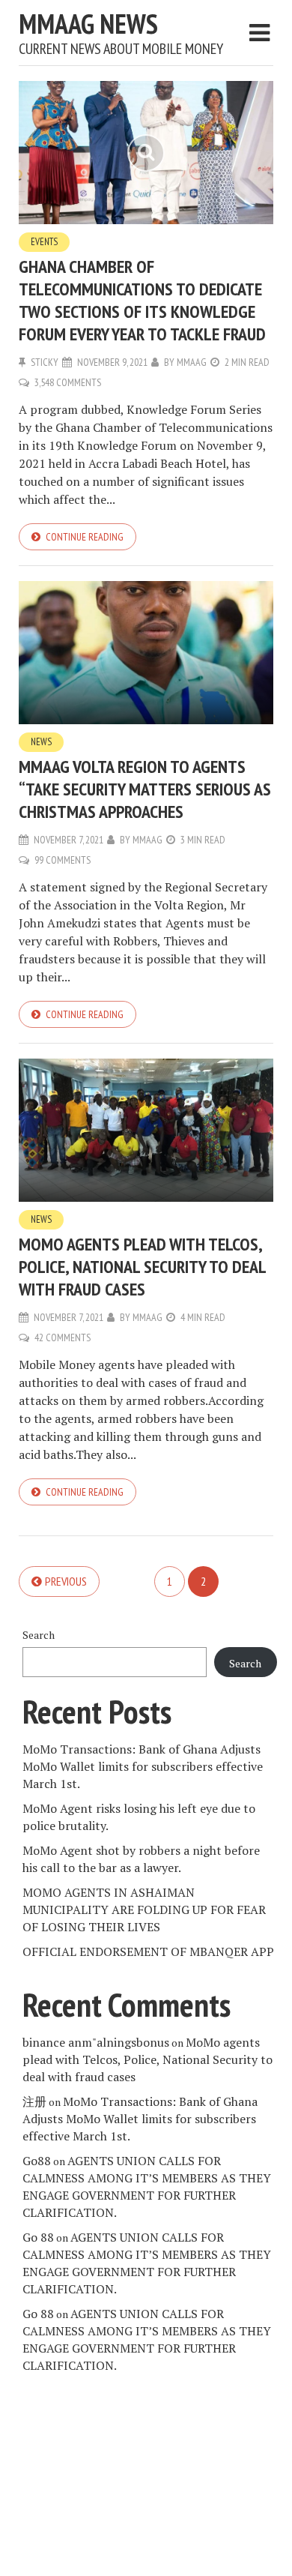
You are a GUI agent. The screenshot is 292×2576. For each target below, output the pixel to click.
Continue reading (85, 537)
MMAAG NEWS (88, 24)
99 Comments (63, 860)
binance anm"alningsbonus (96, 2042)
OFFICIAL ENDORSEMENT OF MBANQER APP (148, 1951)
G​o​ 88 (38, 2314)
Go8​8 (37, 2161)
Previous (66, 1581)
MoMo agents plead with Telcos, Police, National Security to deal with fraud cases (142, 1267)
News (41, 742)
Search (39, 1635)
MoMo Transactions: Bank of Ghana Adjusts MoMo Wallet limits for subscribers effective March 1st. (143, 1766)
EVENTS (44, 242)
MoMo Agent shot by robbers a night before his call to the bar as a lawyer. (141, 1859)
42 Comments (63, 1337)
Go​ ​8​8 (38, 2237)
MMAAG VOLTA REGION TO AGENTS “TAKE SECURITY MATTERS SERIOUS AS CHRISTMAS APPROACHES (145, 789)
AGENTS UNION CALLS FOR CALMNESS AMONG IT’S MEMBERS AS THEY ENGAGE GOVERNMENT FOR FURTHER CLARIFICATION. (147, 2187)
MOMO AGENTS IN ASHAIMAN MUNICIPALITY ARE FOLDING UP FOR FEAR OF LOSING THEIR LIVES (144, 1910)
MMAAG (192, 362)
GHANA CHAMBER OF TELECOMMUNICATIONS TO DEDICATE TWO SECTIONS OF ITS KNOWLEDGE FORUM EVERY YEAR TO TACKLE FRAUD (142, 300)
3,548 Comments (68, 382)
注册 (34, 2101)
